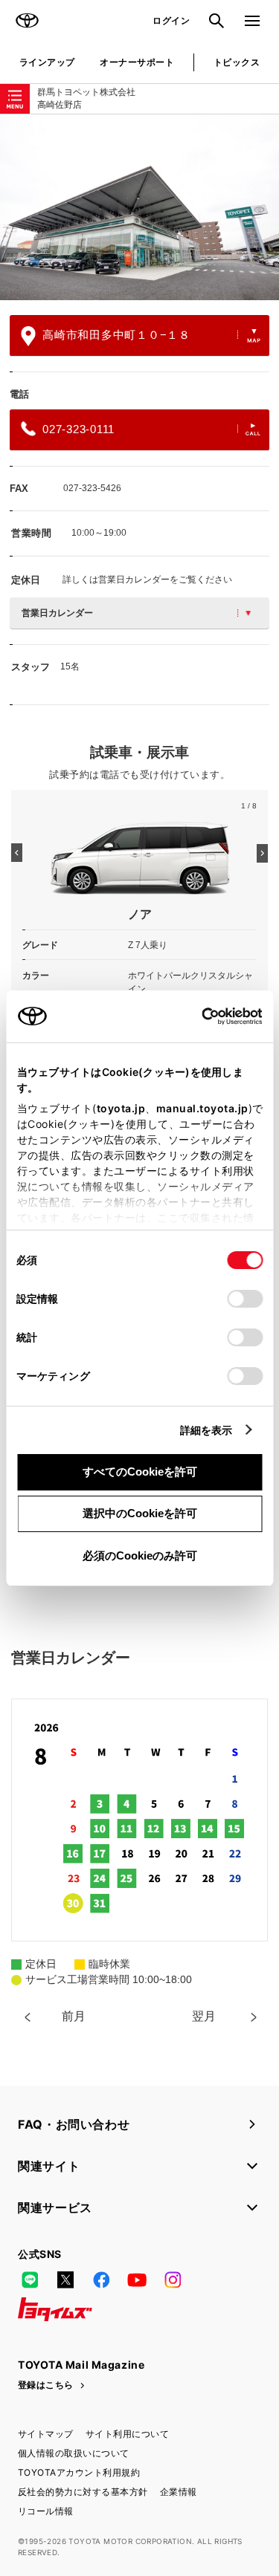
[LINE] (30, 2280)
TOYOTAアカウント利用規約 (79, 2472)
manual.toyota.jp (202, 1108)
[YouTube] (137, 2280)
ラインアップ (47, 62)
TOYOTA (27, 21)
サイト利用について (127, 2434)
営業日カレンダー (57, 613)
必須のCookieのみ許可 (140, 1555)
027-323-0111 (78, 429)
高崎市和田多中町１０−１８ (116, 335)
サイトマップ (46, 2434)
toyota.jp (121, 1108)
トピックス (237, 62)
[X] (65, 2280)
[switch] (245, 1299)
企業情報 (179, 2492)
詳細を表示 (206, 1430)
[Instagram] (173, 2280)
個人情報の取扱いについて (74, 2453)
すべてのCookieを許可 (140, 1472)
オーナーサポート (137, 62)
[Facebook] (101, 2280)
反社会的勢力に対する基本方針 (83, 2492)
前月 (74, 2016)
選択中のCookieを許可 (140, 1513)
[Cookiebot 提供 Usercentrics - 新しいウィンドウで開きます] (197, 1016)
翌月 (204, 2016)
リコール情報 (46, 2511)
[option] (139, 207)
